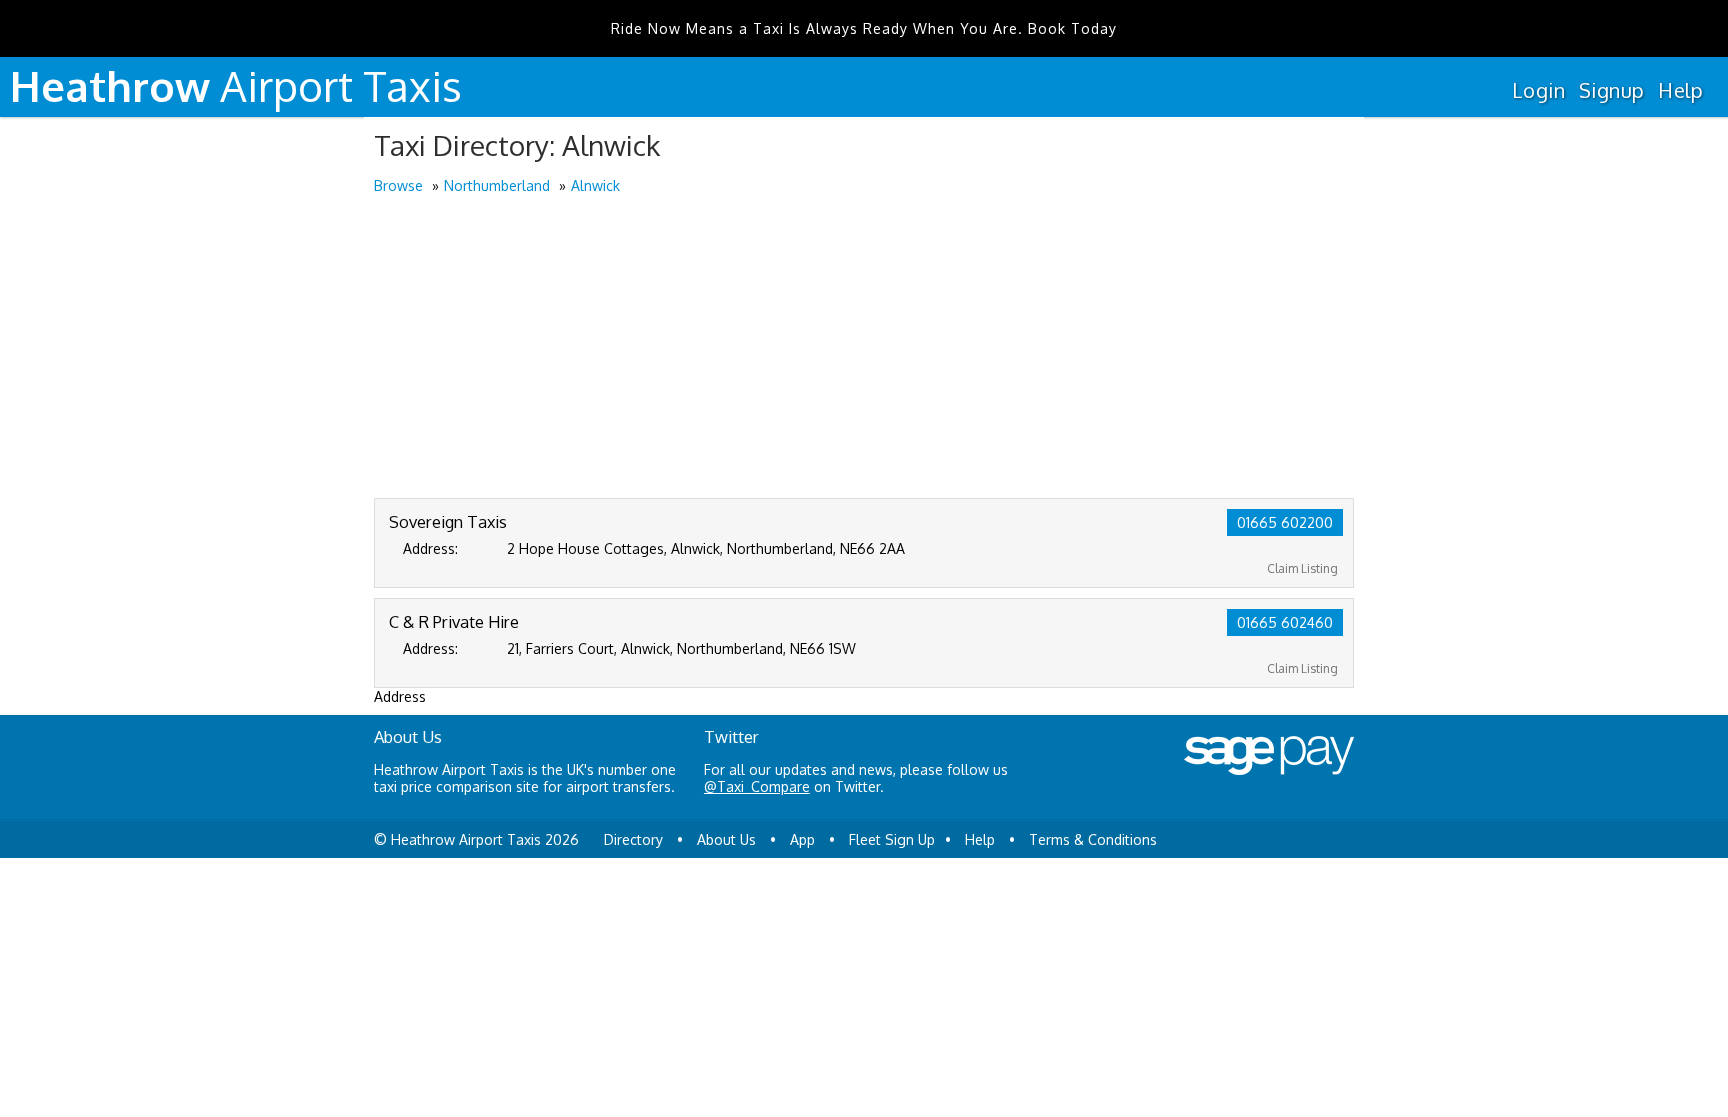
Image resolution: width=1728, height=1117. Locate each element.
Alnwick (595, 185)
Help (1680, 90)
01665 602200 (1285, 522)
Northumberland (497, 185)
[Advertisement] (864, 348)
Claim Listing (1302, 568)
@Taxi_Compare (757, 786)
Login (1538, 90)
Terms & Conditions (1093, 839)
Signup (1611, 90)
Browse (398, 185)
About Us (726, 839)
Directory (633, 839)
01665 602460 (1285, 622)
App (802, 839)
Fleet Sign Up (892, 839)
